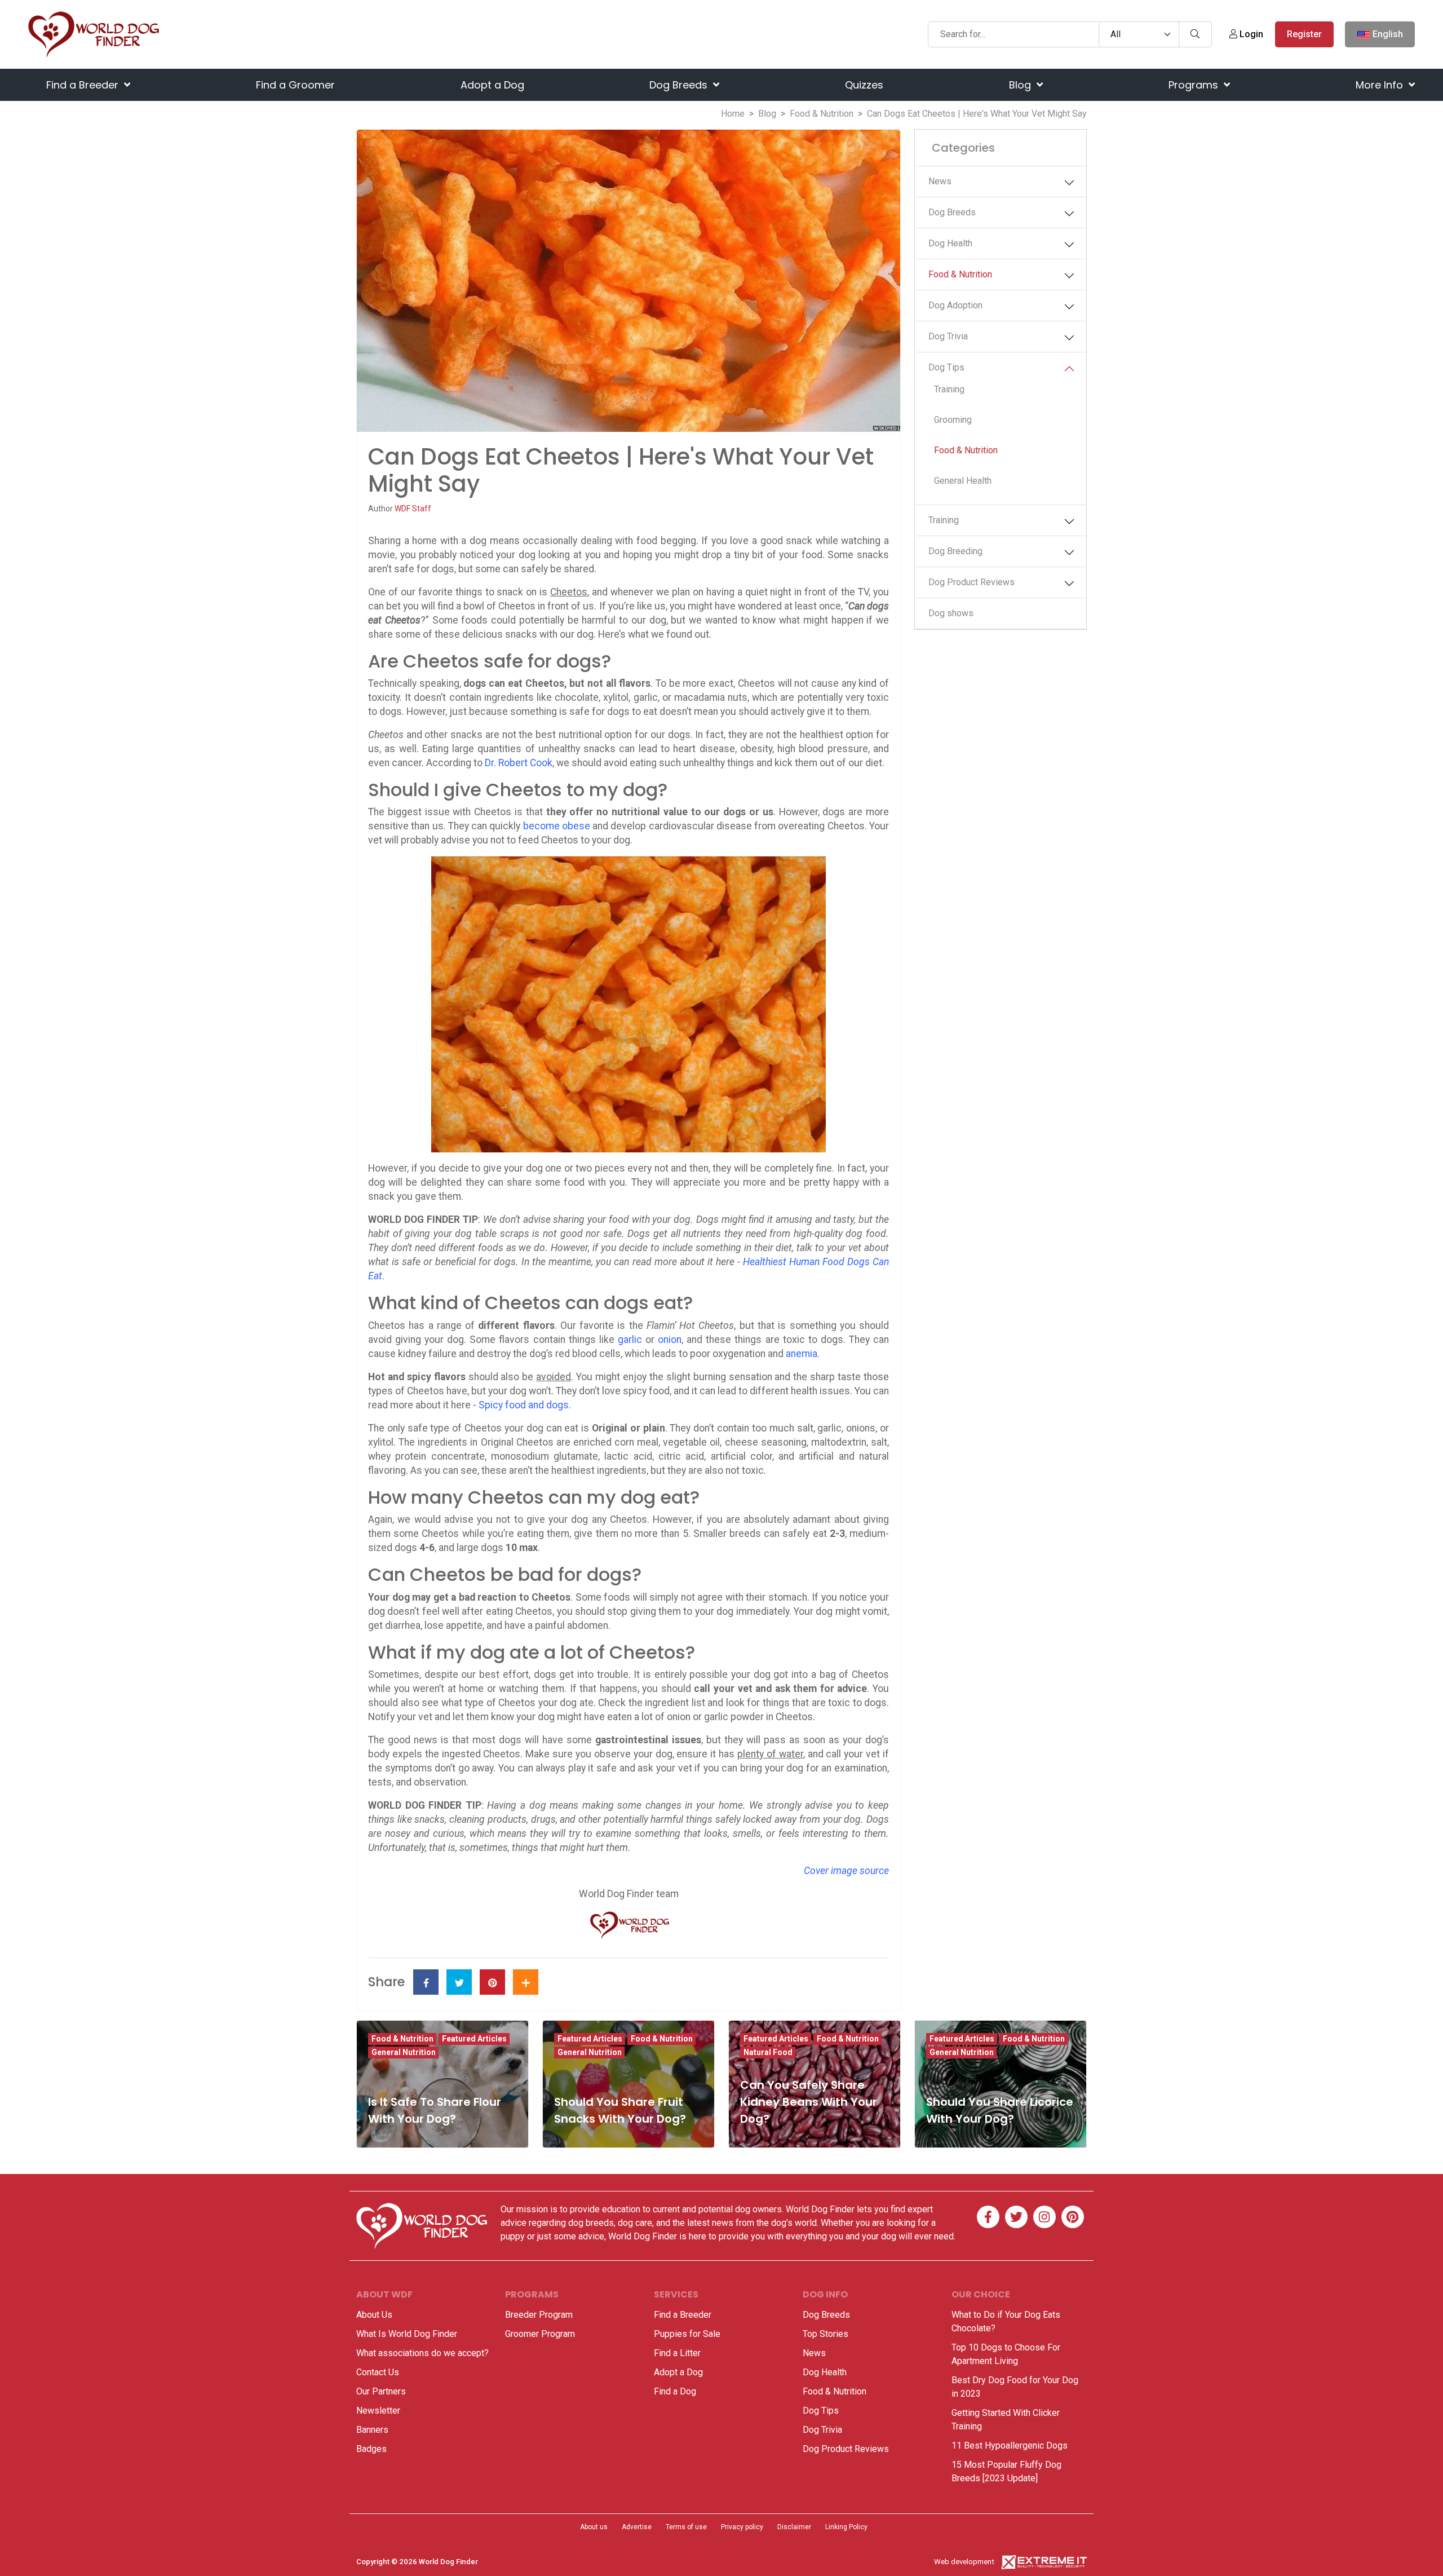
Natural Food (768, 2052)
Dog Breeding (955, 551)
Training (949, 389)
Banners (372, 2430)
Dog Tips (946, 367)
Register (1304, 34)
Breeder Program (539, 2315)
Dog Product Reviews (971, 582)
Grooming (953, 420)
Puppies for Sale (687, 2334)
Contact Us (378, 2372)
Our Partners (381, 2391)
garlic (630, 1340)
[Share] (526, 1982)
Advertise (637, 2527)
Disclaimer (794, 2527)
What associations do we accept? (422, 2353)
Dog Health (950, 243)
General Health (963, 481)
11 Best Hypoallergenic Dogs (1010, 2445)
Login (1250, 34)
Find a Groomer (295, 85)
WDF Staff (413, 509)
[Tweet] (459, 1982)
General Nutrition (404, 2052)
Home (733, 114)
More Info (1381, 85)
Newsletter (378, 2411)
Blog (1021, 85)
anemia (802, 1354)
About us (594, 2527)
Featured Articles (474, 2039)
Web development (964, 2562)
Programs (1195, 85)
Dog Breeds (680, 85)
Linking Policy (846, 2527)
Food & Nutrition (822, 114)
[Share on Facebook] (426, 1982)
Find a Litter (677, 2353)
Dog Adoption (955, 305)
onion (670, 1340)
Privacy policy (742, 2527)
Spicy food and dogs (524, 1405)
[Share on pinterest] (492, 1982)
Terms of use (686, 2527)
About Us (374, 2315)
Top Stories (825, 2334)
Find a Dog (675, 2391)
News (940, 181)
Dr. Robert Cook (519, 763)
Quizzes (864, 85)
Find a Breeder (84, 85)
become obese (557, 826)
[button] (1069, 183)
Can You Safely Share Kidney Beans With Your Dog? (809, 2102)
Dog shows (951, 613)
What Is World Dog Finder (407, 2334)
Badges (371, 2449)
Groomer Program (540, 2334)
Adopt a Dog (492, 85)
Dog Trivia (948, 336)
